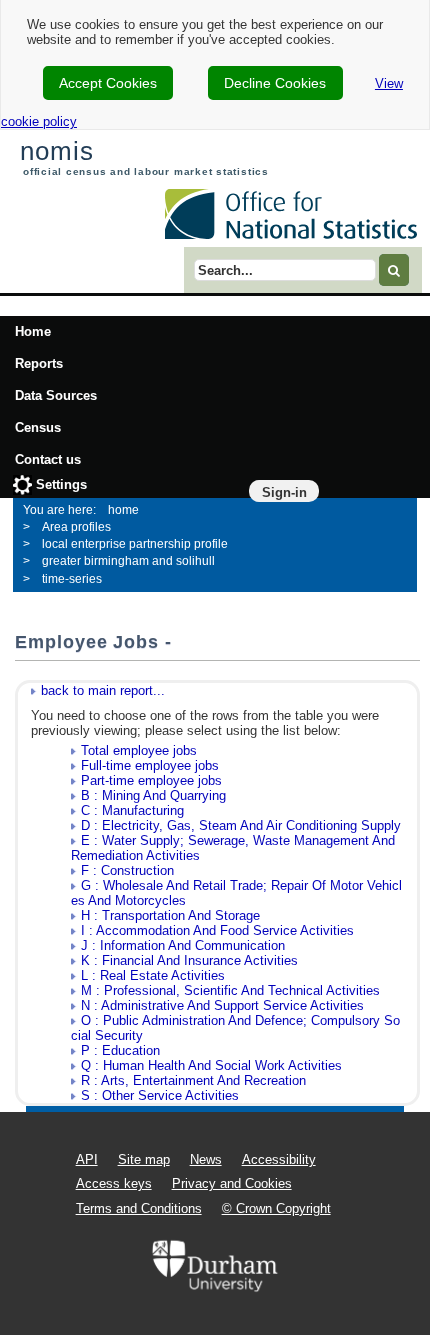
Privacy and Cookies (232, 1183)
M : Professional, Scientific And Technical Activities (230, 990)
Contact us (48, 459)
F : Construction (127, 870)
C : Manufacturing (132, 810)
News (206, 1159)
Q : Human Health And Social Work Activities (211, 1065)
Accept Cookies (108, 83)
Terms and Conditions (139, 1208)
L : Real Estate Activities (153, 975)
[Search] (394, 269)
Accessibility (279, 1159)
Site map (144, 1159)
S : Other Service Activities (160, 1095)
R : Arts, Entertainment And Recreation (193, 1080)
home (123, 510)
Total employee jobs (139, 750)
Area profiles (76, 527)
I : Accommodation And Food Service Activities (217, 930)
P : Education (120, 1050)
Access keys (114, 1183)
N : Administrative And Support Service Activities (222, 1005)
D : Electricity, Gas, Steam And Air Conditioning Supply (241, 825)
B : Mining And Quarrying (153, 795)
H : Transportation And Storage (170, 915)
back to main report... (103, 690)
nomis (56, 151)
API (87, 1159)
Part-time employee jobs (151, 780)
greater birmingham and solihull (128, 561)
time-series (72, 579)
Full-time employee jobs (150, 765)
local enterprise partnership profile (135, 544)
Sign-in (284, 492)
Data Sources (56, 395)
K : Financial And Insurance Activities (189, 960)
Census (38, 427)
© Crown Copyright (276, 1208)
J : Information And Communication (183, 945)
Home (33, 331)
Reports (39, 363)
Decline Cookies (275, 83)
